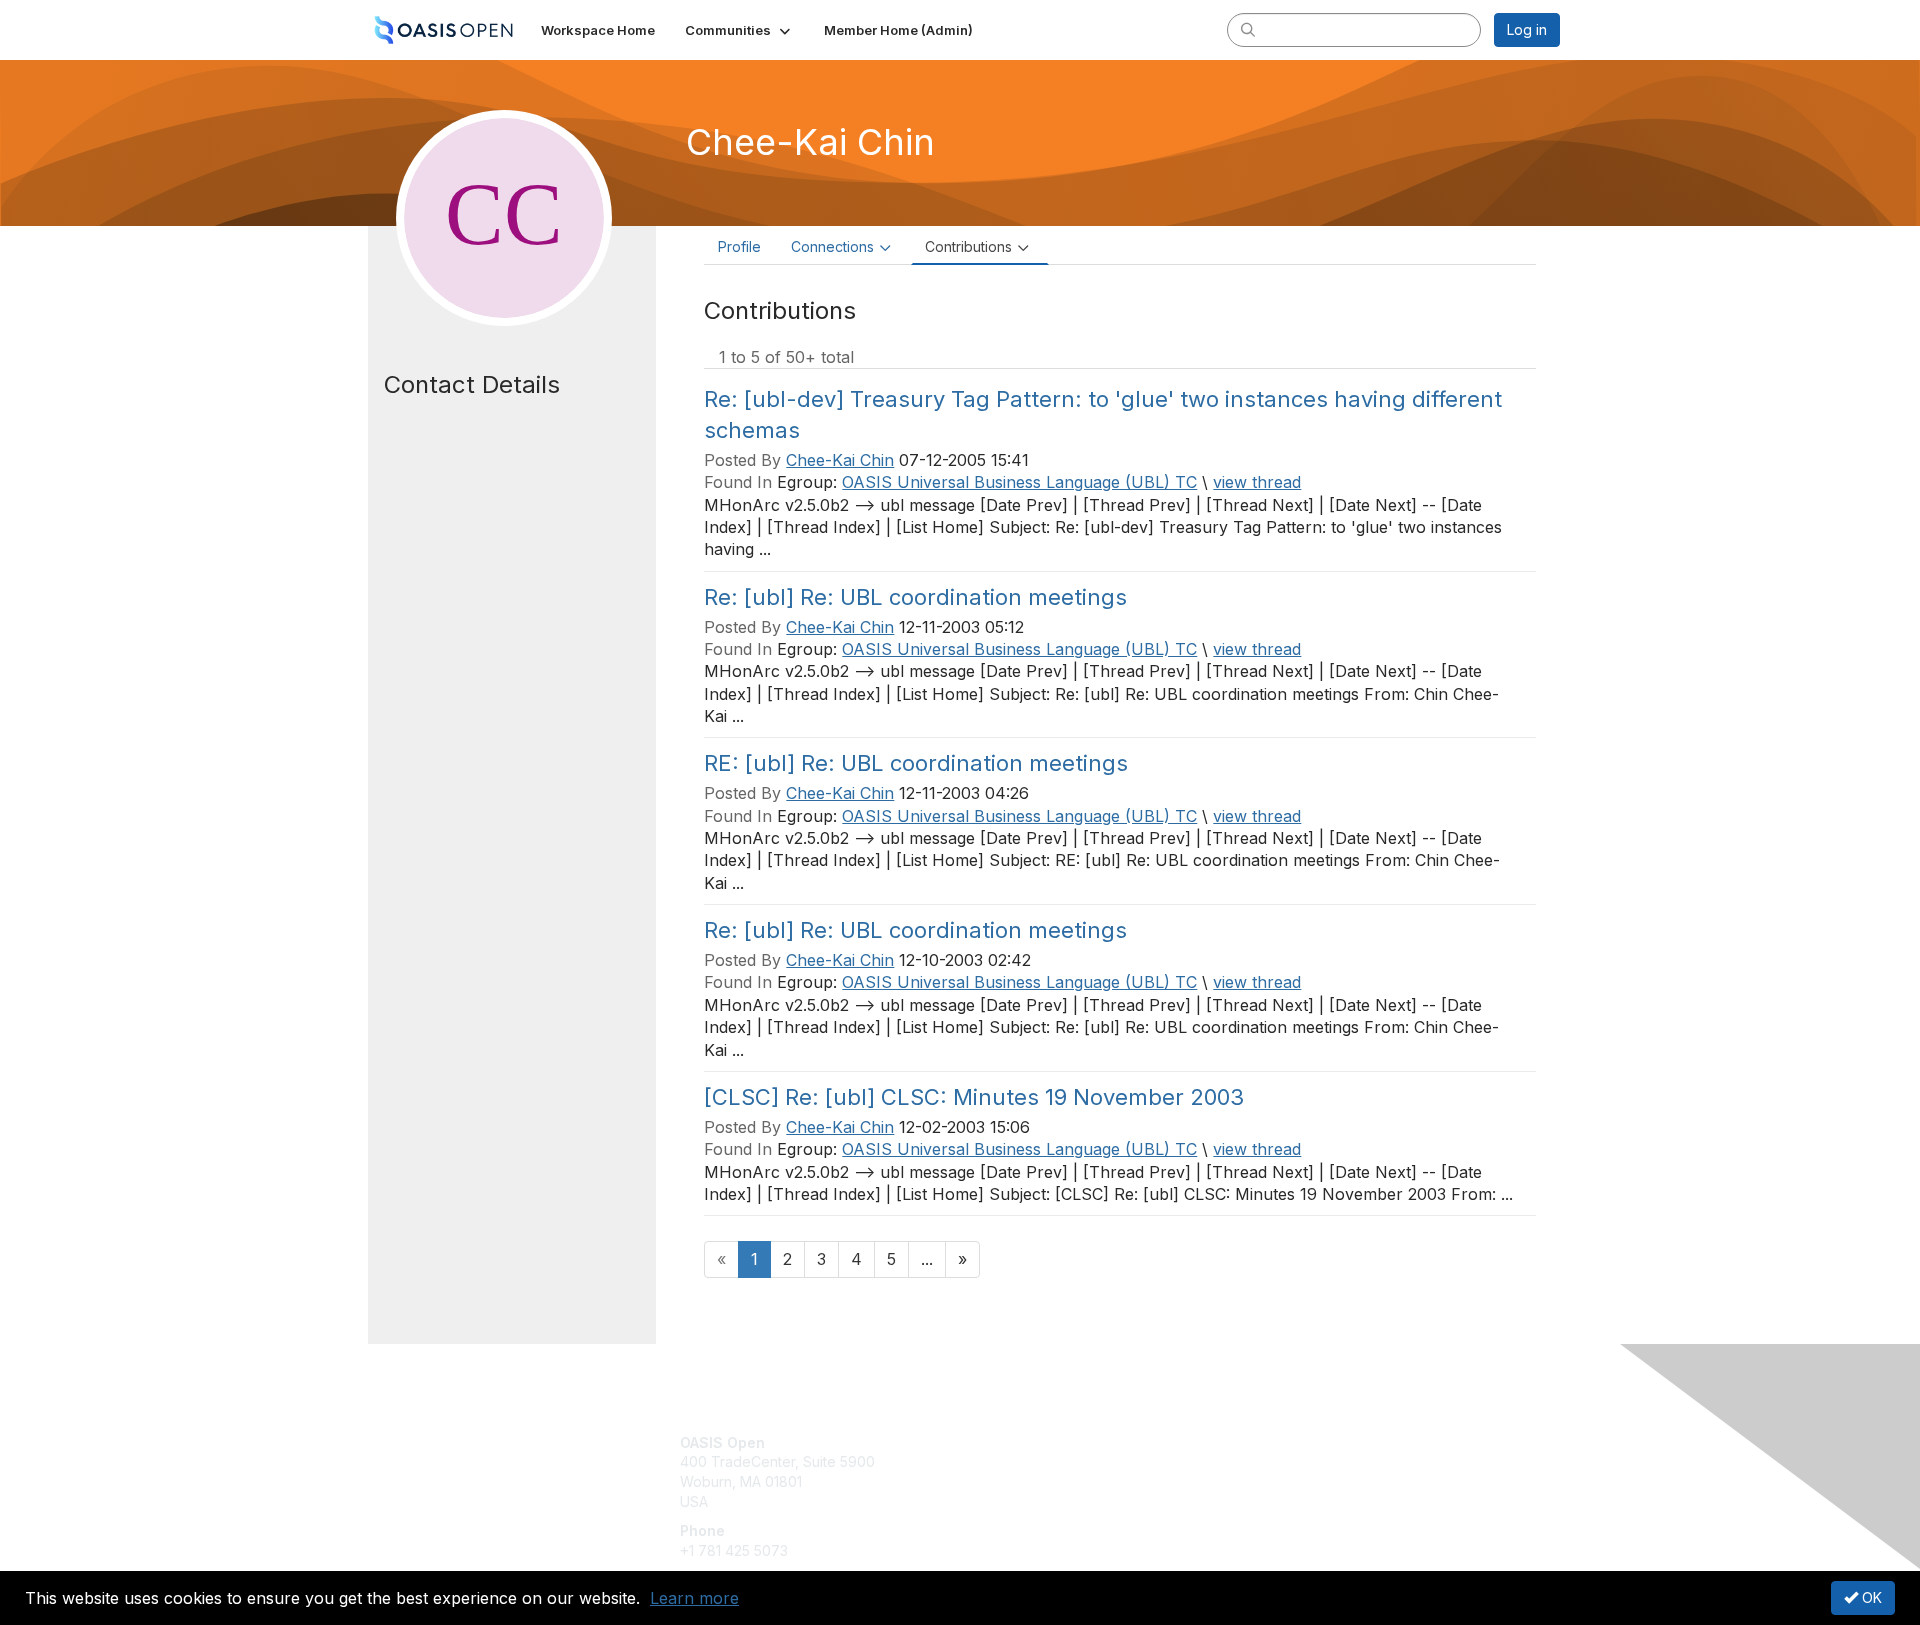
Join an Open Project (1038, 1471)
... (927, 1259)
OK (1870, 1597)
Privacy (1281, 1461)
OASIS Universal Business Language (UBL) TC (1019, 482)
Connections (832, 246)
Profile (739, 246)
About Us (1287, 1442)
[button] (739, 30)
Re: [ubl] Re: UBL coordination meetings (915, 597)
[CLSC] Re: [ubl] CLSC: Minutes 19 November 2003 (974, 1097)
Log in (1527, 29)
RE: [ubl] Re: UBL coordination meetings (916, 763)
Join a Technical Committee (1059, 1501)
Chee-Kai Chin (840, 460)
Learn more (694, 1598)
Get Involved (1010, 1442)
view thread (1257, 482)
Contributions (968, 246)
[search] (1248, 29)
